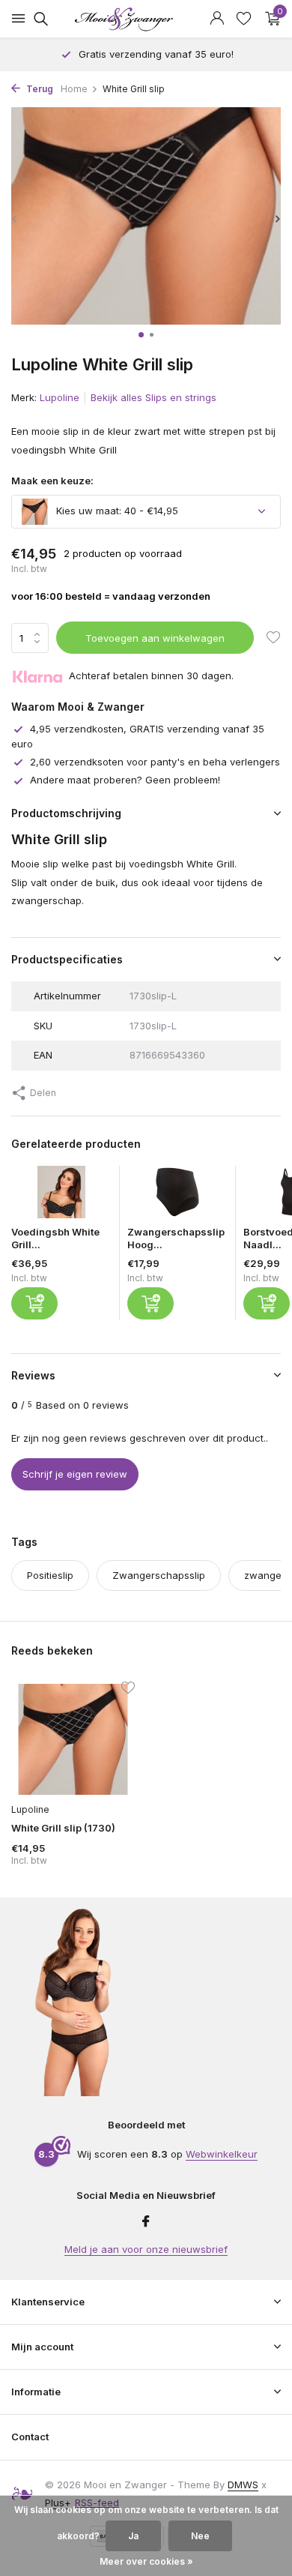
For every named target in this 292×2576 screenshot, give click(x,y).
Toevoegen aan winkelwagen (155, 638)
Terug (39, 89)
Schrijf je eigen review (75, 1474)
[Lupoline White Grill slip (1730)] (73, 1739)
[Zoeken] (39, 19)
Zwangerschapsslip (159, 1575)
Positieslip (50, 1575)
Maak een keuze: (52, 481)
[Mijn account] (217, 19)
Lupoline (60, 397)
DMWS (243, 2485)
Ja (133, 2536)
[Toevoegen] (34, 1303)
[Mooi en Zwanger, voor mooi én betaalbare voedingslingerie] (146, 19)
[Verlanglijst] (244, 19)
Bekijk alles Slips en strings (153, 397)
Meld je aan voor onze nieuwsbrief (146, 2249)
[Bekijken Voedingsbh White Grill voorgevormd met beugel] (61, 1196)
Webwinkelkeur (222, 2154)
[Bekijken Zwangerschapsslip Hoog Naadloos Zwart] (177, 1196)
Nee (200, 2536)
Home (74, 89)
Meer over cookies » (146, 2561)
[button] (141, 335)
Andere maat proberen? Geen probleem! (125, 780)
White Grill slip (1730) (63, 1828)
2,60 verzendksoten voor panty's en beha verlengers (155, 762)
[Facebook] (146, 2222)
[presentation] (15, 219)
